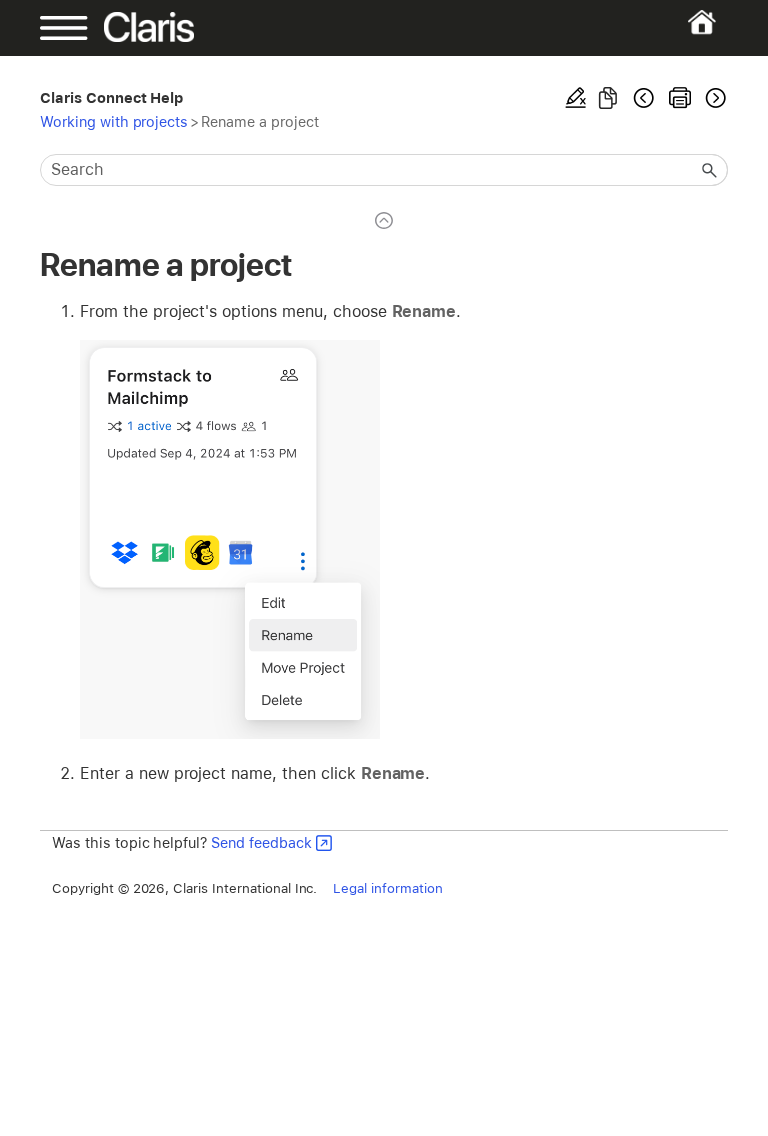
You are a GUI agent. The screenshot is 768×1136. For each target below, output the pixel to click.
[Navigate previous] (644, 98)
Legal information (387, 888)
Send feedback (261, 842)
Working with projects (114, 121)
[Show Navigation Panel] (73, 28)
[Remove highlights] (576, 98)
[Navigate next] (714, 98)
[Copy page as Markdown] (608, 98)
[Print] (680, 98)
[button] (710, 170)
